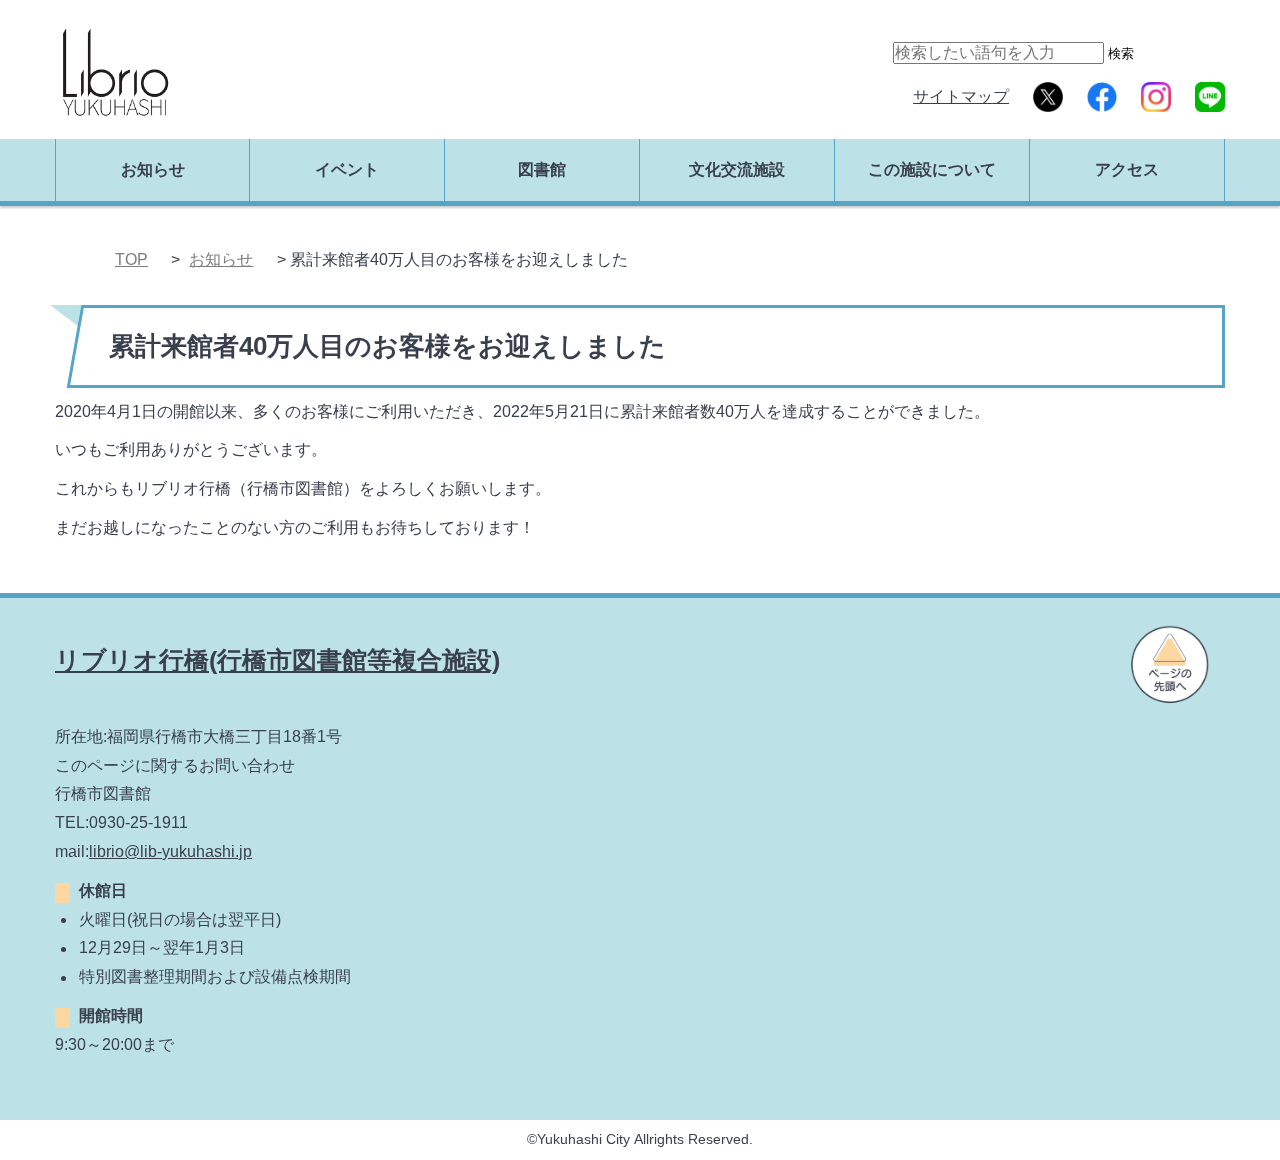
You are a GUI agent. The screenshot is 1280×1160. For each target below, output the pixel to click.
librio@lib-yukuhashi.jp (170, 851)
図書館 (542, 169)
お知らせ (153, 169)
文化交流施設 (737, 169)
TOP (131, 259)
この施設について (932, 169)
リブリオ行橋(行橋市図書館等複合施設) (277, 660)
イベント (347, 169)
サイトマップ (961, 96)
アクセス (1127, 169)
